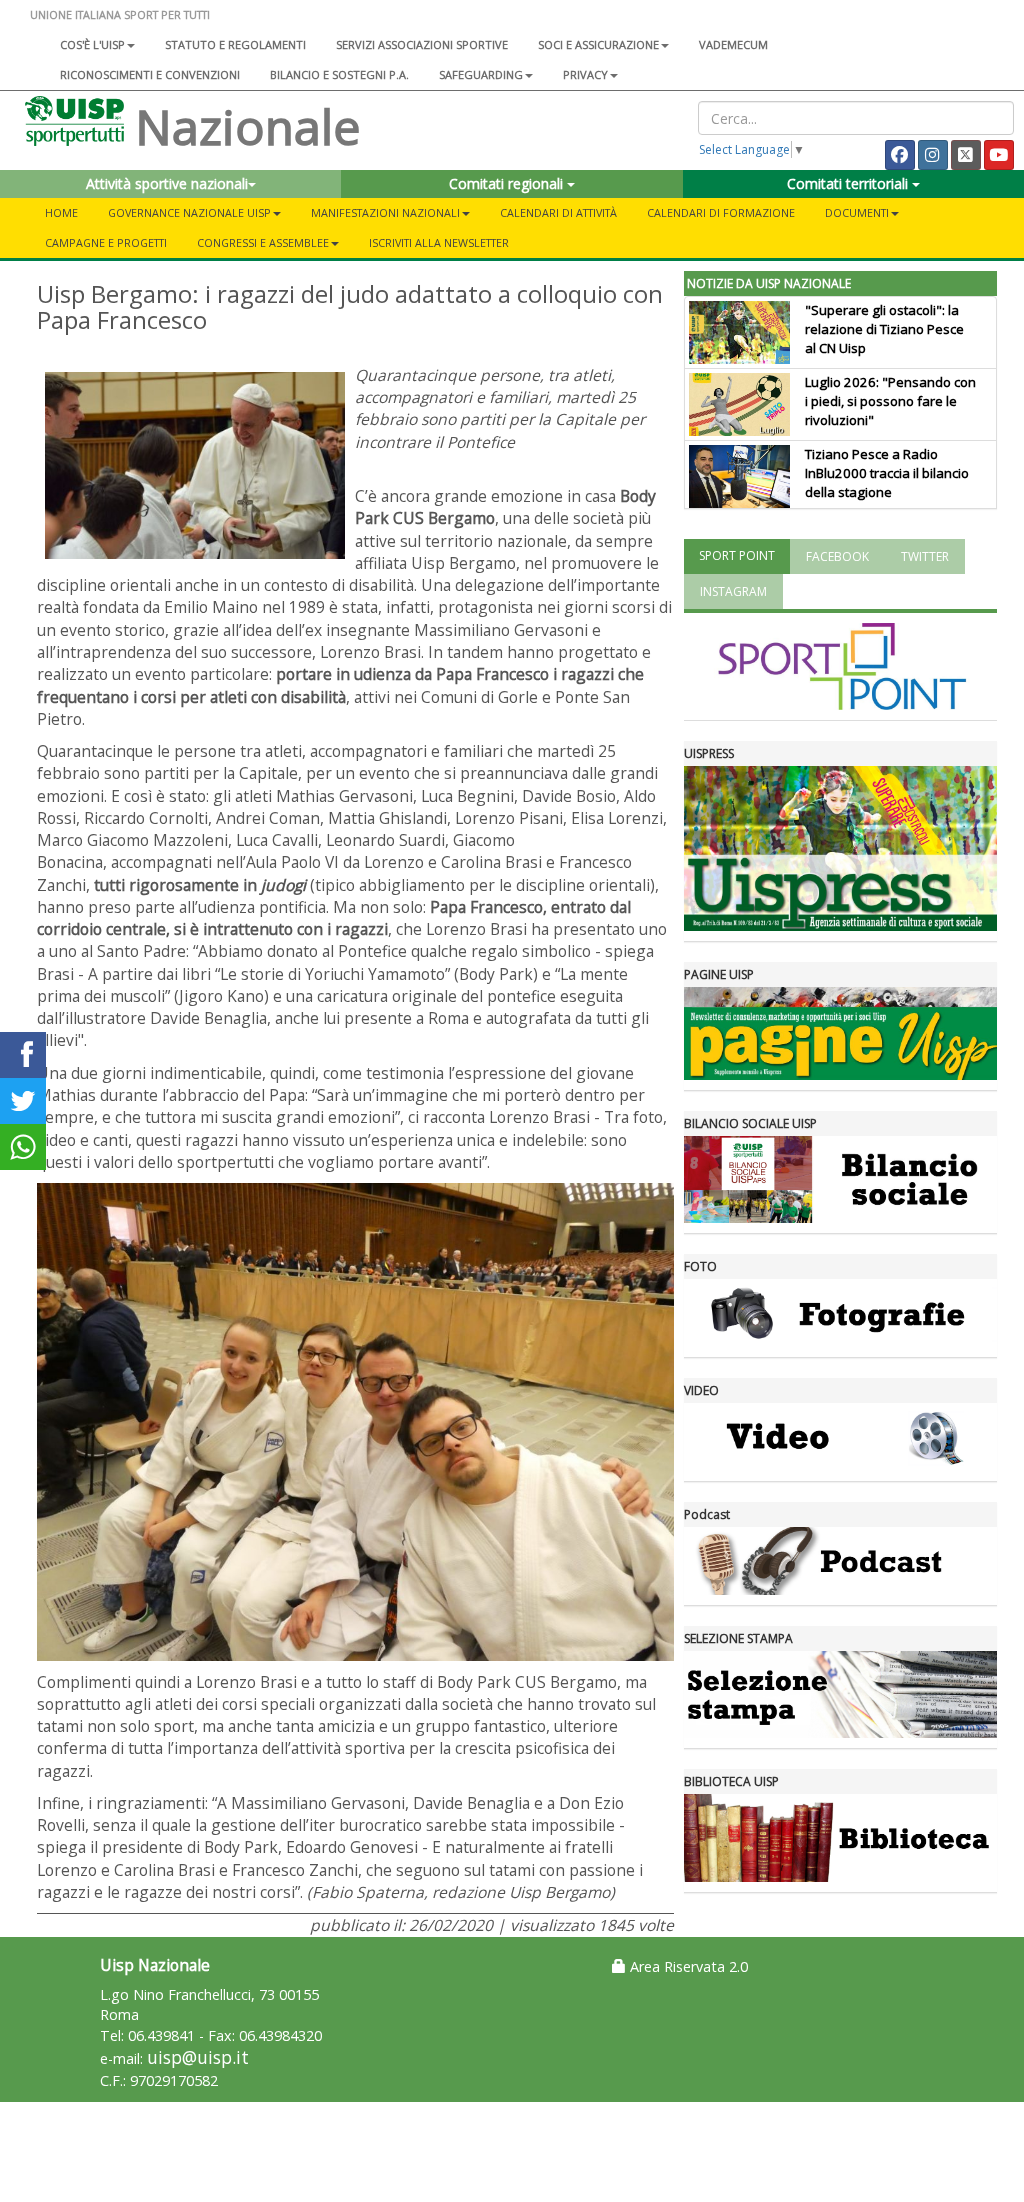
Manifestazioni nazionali (385, 212)
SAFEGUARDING (481, 74)
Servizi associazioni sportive (422, 44)
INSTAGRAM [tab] (733, 591)
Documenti (857, 212)
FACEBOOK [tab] (837, 556)
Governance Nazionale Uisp (189, 212)
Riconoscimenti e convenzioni (150, 74)
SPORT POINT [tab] (737, 555)
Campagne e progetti (106, 242)
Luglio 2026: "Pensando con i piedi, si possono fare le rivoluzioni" (890, 401)
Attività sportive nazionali (167, 183)
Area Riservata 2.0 (687, 1966)
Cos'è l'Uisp (92, 44)
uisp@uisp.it (198, 2057)
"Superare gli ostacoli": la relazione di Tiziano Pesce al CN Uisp (884, 329)
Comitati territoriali (849, 183)
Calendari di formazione (721, 212)
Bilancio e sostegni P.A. (339, 74)
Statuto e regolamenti (235, 44)
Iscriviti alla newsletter (439, 242)
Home (61, 212)
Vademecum (733, 44)
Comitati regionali (508, 183)
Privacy (585, 74)
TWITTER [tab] (925, 556)
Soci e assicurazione (598, 44)
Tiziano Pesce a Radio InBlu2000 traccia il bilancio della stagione (887, 473)
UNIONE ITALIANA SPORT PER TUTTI (120, 14)
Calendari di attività (558, 212)
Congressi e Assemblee (263, 242)
